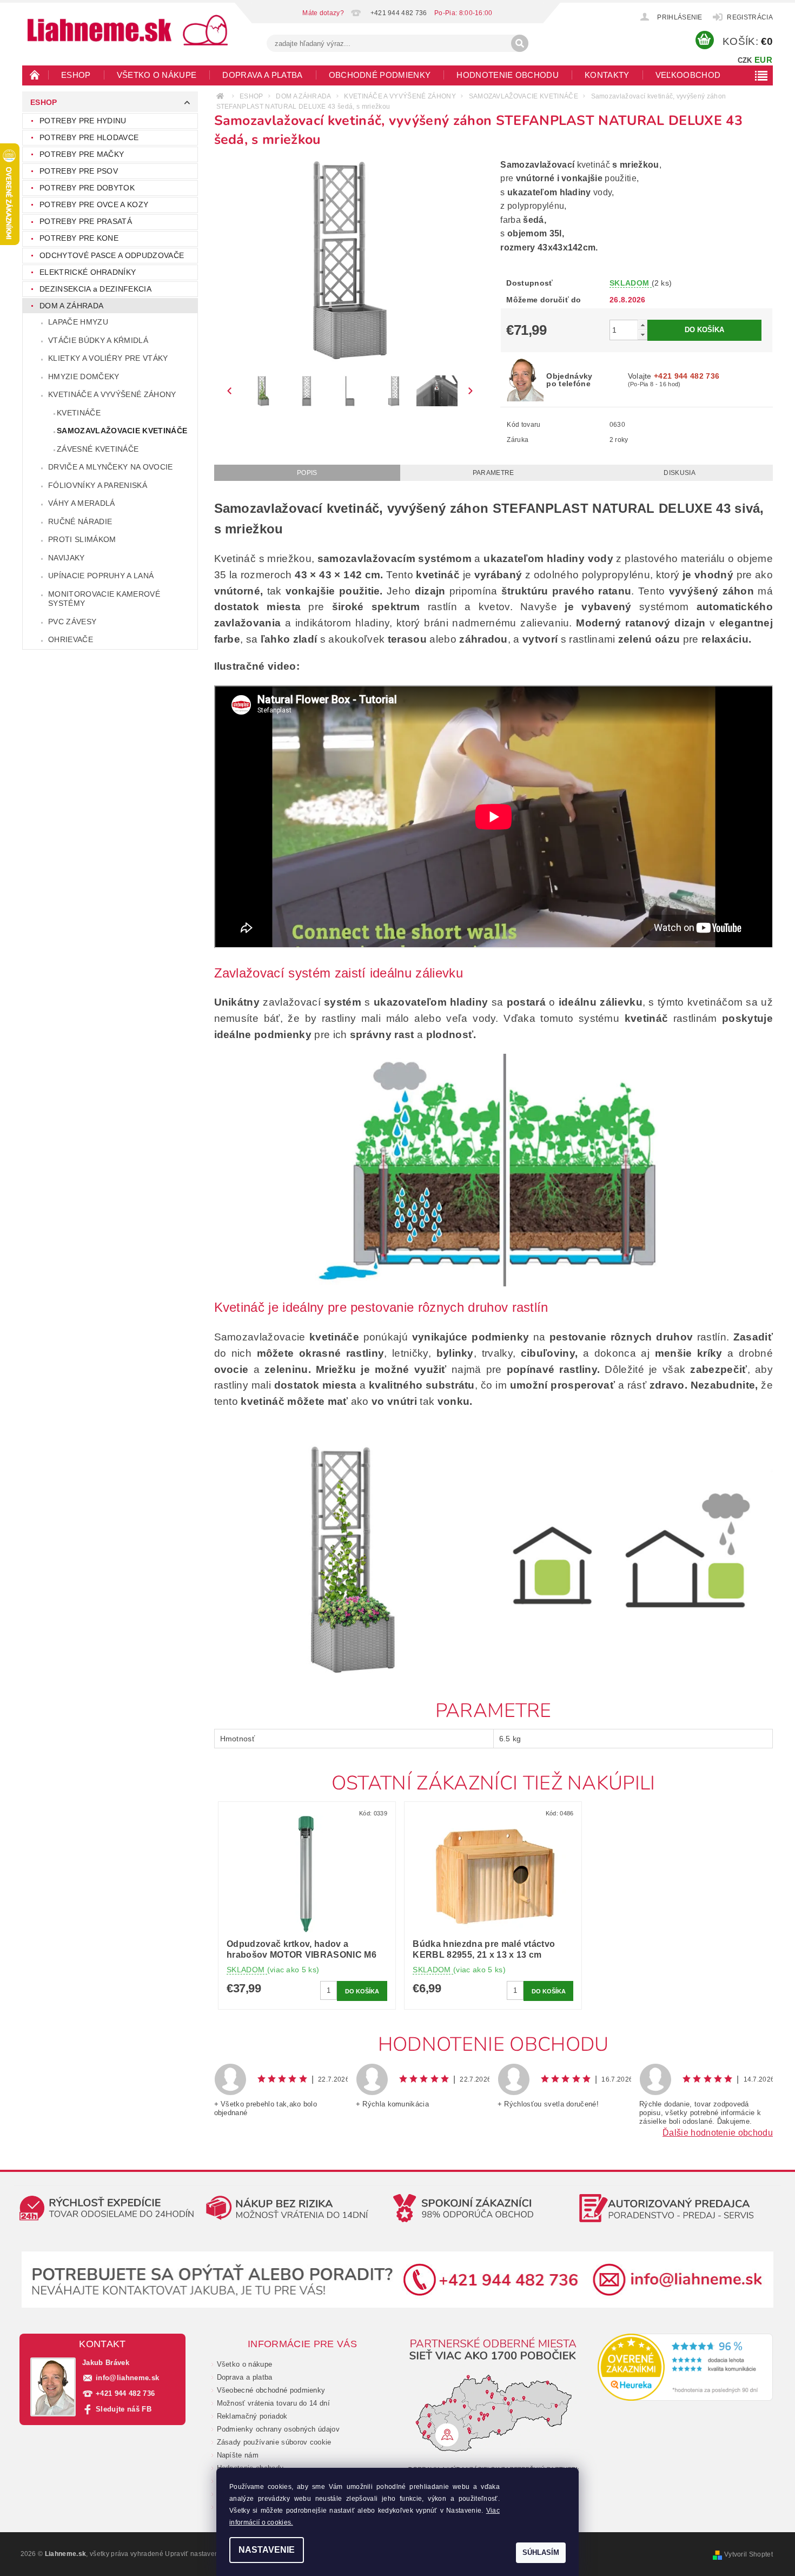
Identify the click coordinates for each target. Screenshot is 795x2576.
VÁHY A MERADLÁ (81, 503)
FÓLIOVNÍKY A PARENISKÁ (98, 485)
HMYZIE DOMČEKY (84, 377)
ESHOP (76, 75)
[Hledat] (520, 43)
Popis (307, 473)
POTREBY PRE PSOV (79, 171)
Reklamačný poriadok (252, 2416)
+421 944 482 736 (125, 2393)
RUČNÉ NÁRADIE (80, 521)
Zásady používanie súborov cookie (274, 2442)
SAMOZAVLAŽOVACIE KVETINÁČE (122, 431)
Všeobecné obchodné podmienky (271, 2390)
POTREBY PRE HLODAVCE (89, 137)
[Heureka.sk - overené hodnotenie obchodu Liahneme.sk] (685, 2367)
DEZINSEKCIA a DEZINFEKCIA (95, 289)
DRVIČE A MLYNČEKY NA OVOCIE (111, 467)
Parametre (493, 473)
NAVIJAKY (67, 558)
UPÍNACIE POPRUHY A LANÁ (101, 576)
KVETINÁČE (79, 413)
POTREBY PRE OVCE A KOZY (94, 204)
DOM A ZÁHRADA (71, 306)
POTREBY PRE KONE (79, 238)
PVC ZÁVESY (72, 622)
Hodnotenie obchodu (508, 75)
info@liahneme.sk (127, 2378)
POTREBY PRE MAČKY (82, 154)
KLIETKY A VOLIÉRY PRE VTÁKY (108, 358)
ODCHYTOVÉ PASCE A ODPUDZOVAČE (112, 255)
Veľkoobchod (688, 75)
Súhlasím (541, 2552)
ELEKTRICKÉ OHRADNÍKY (88, 272)
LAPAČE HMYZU (78, 322)
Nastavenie (267, 2550)
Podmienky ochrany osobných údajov (279, 2429)
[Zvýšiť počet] (642, 325)
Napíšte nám (238, 2455)
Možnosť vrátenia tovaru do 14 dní (274, 2403)
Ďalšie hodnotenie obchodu (718, 2133)
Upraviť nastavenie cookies (207, 2554)
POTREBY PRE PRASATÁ (86, 221)
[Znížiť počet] (642, 335)
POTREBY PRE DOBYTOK (87, 188)
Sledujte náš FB (124, 2409)
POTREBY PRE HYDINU (83, 121)
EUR (763, 60)
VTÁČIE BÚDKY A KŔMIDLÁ (98, 340)
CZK (745, 60)
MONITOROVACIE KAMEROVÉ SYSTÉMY (104, 599)
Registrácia (750, 17)
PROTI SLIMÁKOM (82, 539)
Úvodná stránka (35, 75)
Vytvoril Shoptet (748, 2554)
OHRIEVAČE (71, 639)
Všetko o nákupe (157, 75)
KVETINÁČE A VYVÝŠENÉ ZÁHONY (112, 394)
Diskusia (680, 473)
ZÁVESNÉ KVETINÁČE (98, 449)
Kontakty (607, 75)
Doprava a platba (262, 75)
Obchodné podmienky (380, 75)
